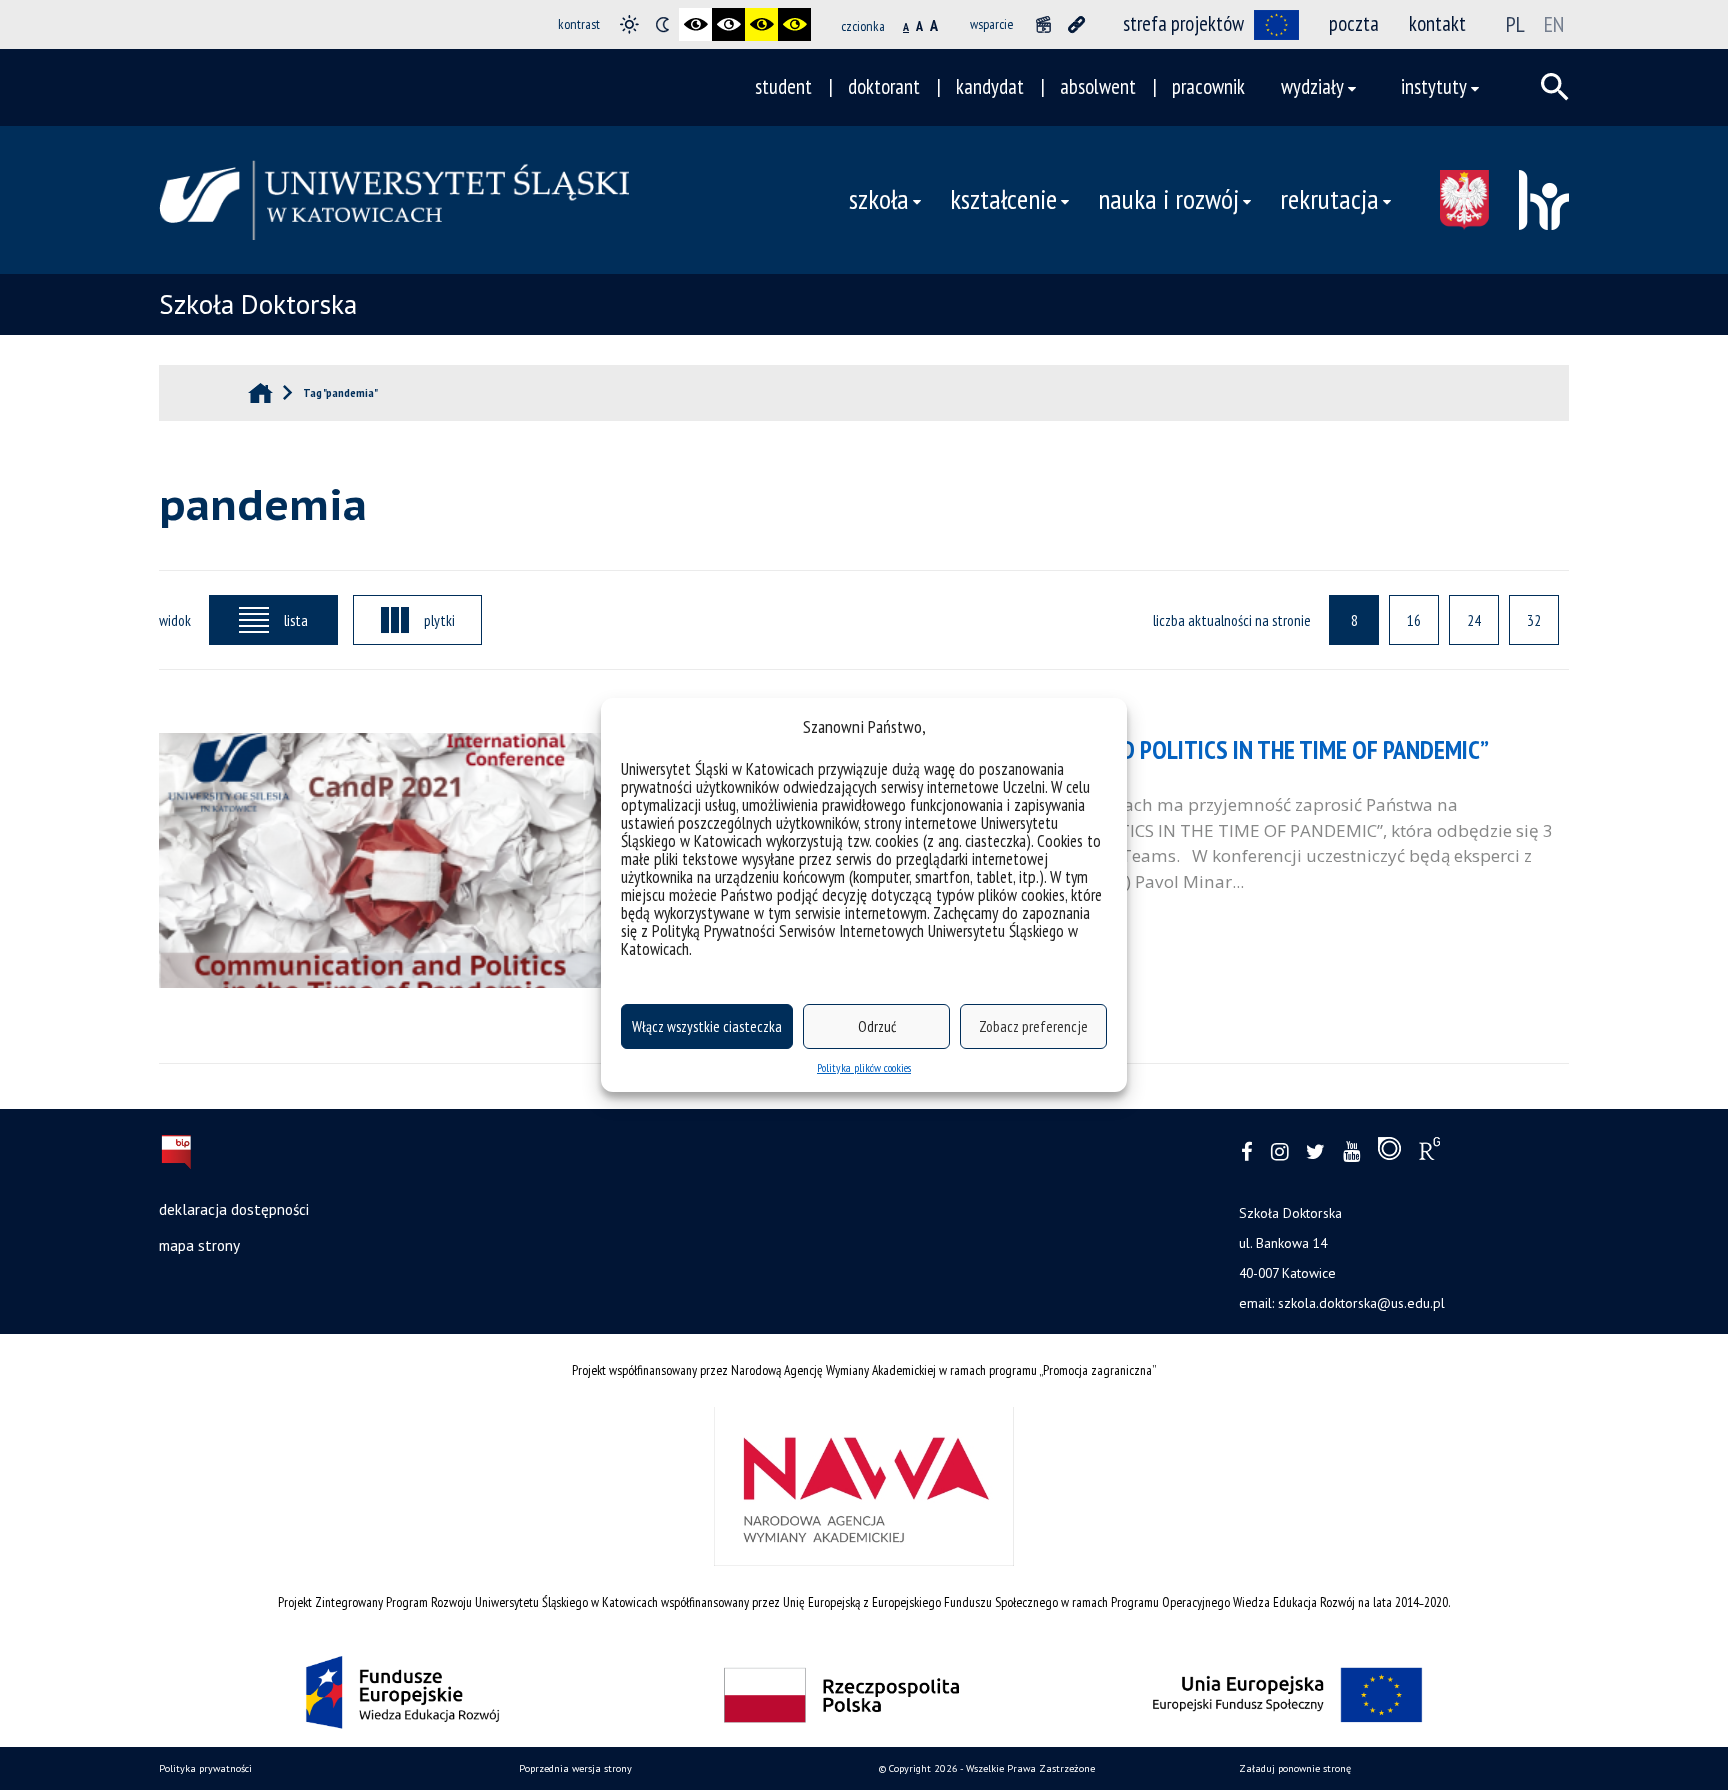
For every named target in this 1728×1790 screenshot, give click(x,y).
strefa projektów (1183, 23)
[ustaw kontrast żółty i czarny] (794, 24)
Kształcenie (1003, 199)
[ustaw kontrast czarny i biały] (695, 24)
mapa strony (199, 1245)
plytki (439, 620)
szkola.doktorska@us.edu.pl (1361, 1303)
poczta (1354, 23)
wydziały (1312, 86)
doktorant (884, 86)
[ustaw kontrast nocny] (662, 24)
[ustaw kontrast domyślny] (629, 24)
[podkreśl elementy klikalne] (1076, 24)
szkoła (879, 199)
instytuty (1434, 86)
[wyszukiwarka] (1555, 87)
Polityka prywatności (205, 1768)
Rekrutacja (1329, 199)
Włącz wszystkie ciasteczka (707, 1026)
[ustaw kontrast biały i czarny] (728, 24)
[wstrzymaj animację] (1043, 24)
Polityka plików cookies (864, 1067)
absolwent (1098, 86)
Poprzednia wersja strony (575, 1768)
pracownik (1208, 86)
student (783, 86)
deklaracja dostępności (234, 1209)
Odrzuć (877, 1026)
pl (1515, 24)
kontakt (1437, 23)
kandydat (990, 86)
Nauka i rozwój (1168, 199)
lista (296, 620)
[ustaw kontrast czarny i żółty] (761, 24)
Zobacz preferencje (1033, 1026)
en (1554, 24)
